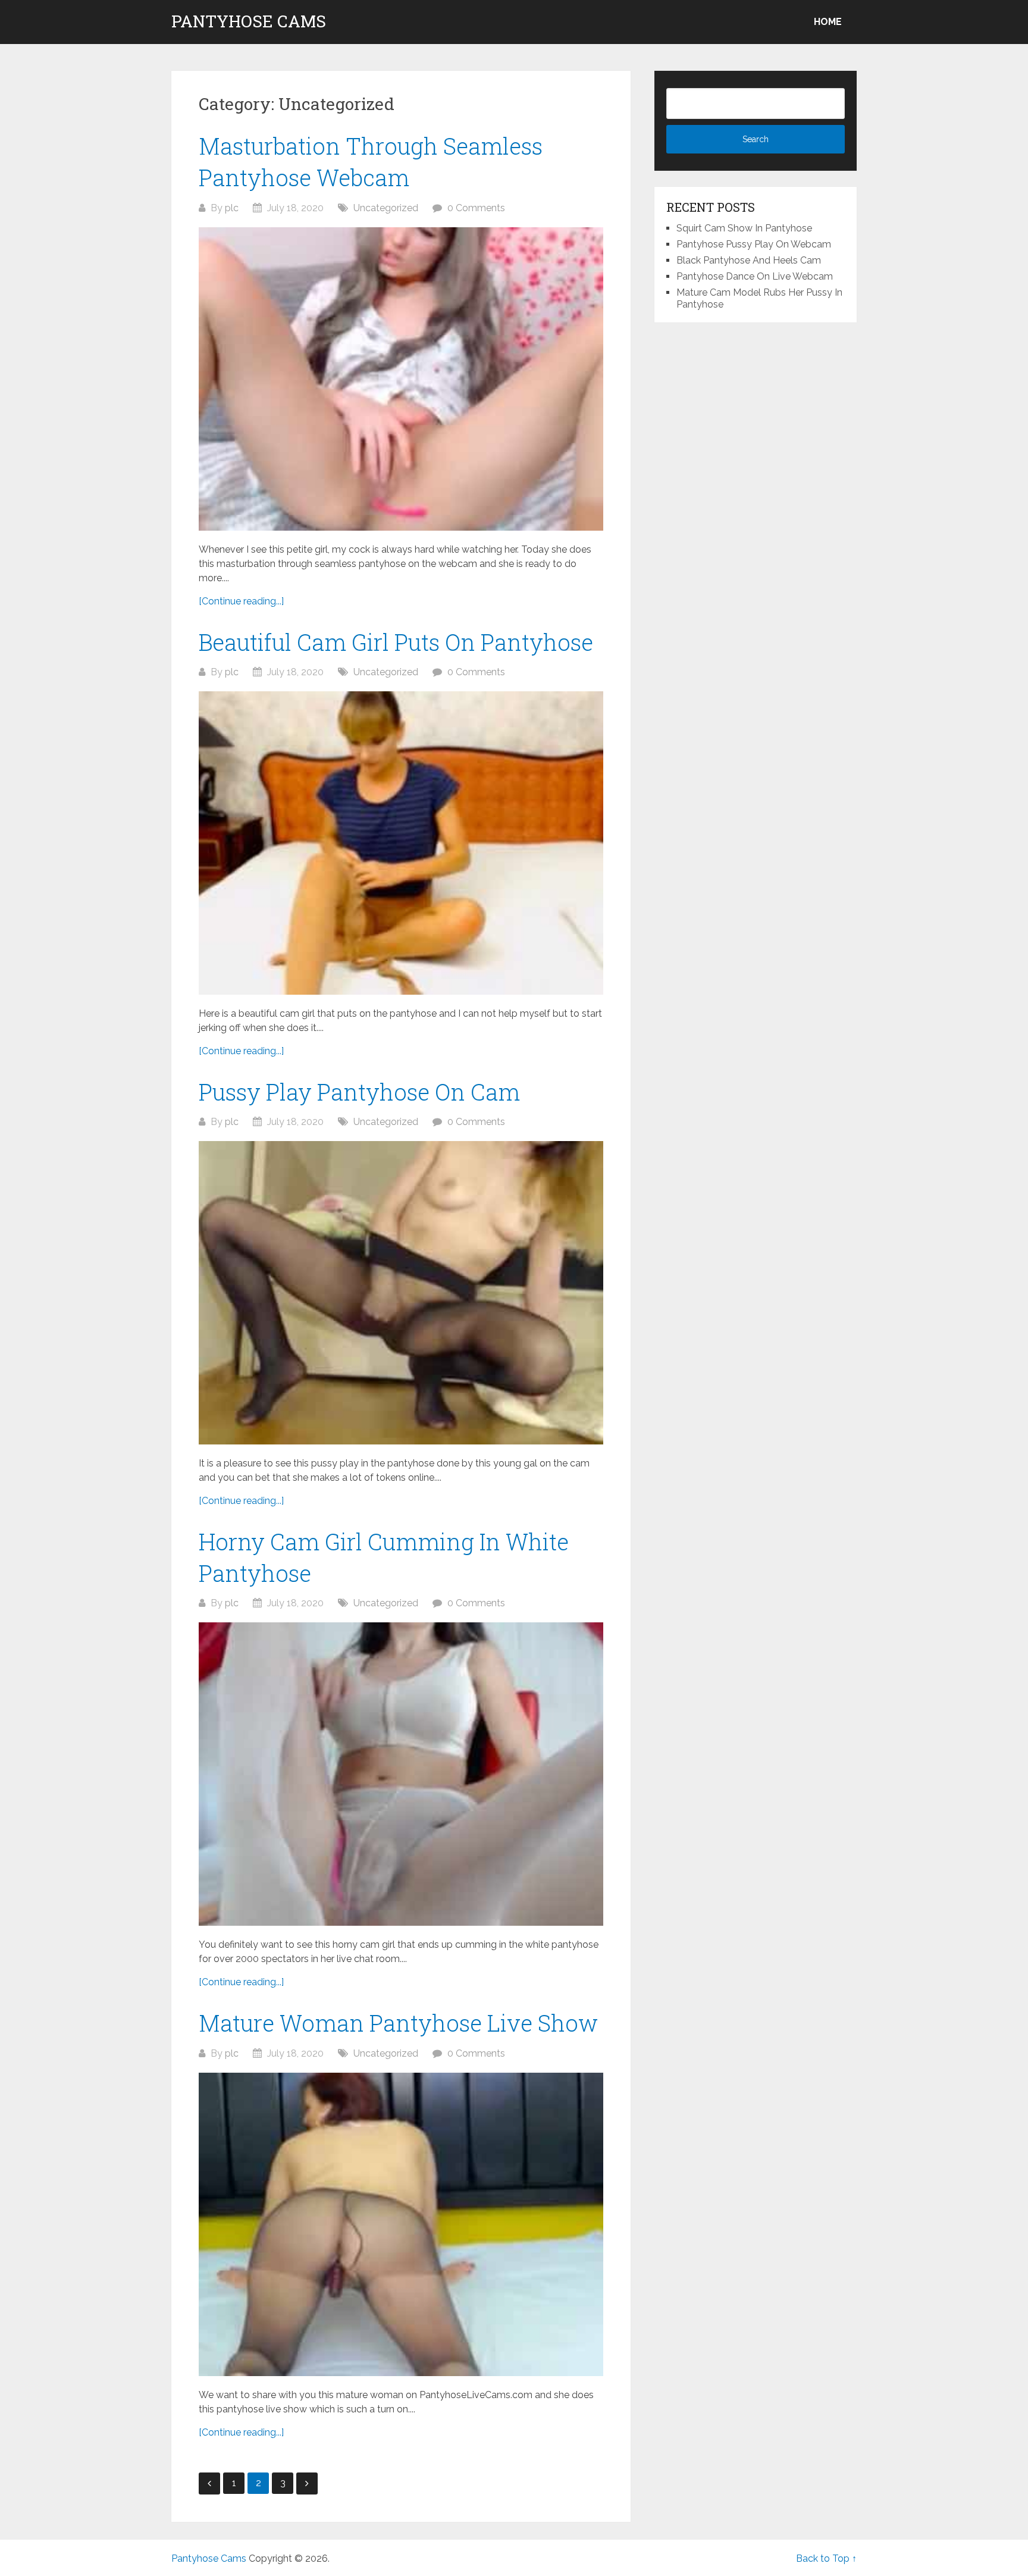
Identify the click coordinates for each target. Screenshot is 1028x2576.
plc (232, 208)
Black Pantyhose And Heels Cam (749, 260)
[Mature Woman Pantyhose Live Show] (401, 2224)
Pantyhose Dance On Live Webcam (755, 276)
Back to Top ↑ (826, 2558)
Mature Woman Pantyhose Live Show (398, 2023)
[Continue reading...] (241, 601)
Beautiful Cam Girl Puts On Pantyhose (396, 642)
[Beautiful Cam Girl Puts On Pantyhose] (401, 843)
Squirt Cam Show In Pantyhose (744, 228)
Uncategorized (386, 208)
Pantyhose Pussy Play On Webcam (754, 244)
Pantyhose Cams (249, 21)
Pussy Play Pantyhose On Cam (359, 1092)
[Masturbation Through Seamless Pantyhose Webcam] (401, 379)
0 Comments (476, 208)
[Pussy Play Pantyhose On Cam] (401, 1293)
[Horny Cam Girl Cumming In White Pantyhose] (401, 1774)
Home (828, 22)
